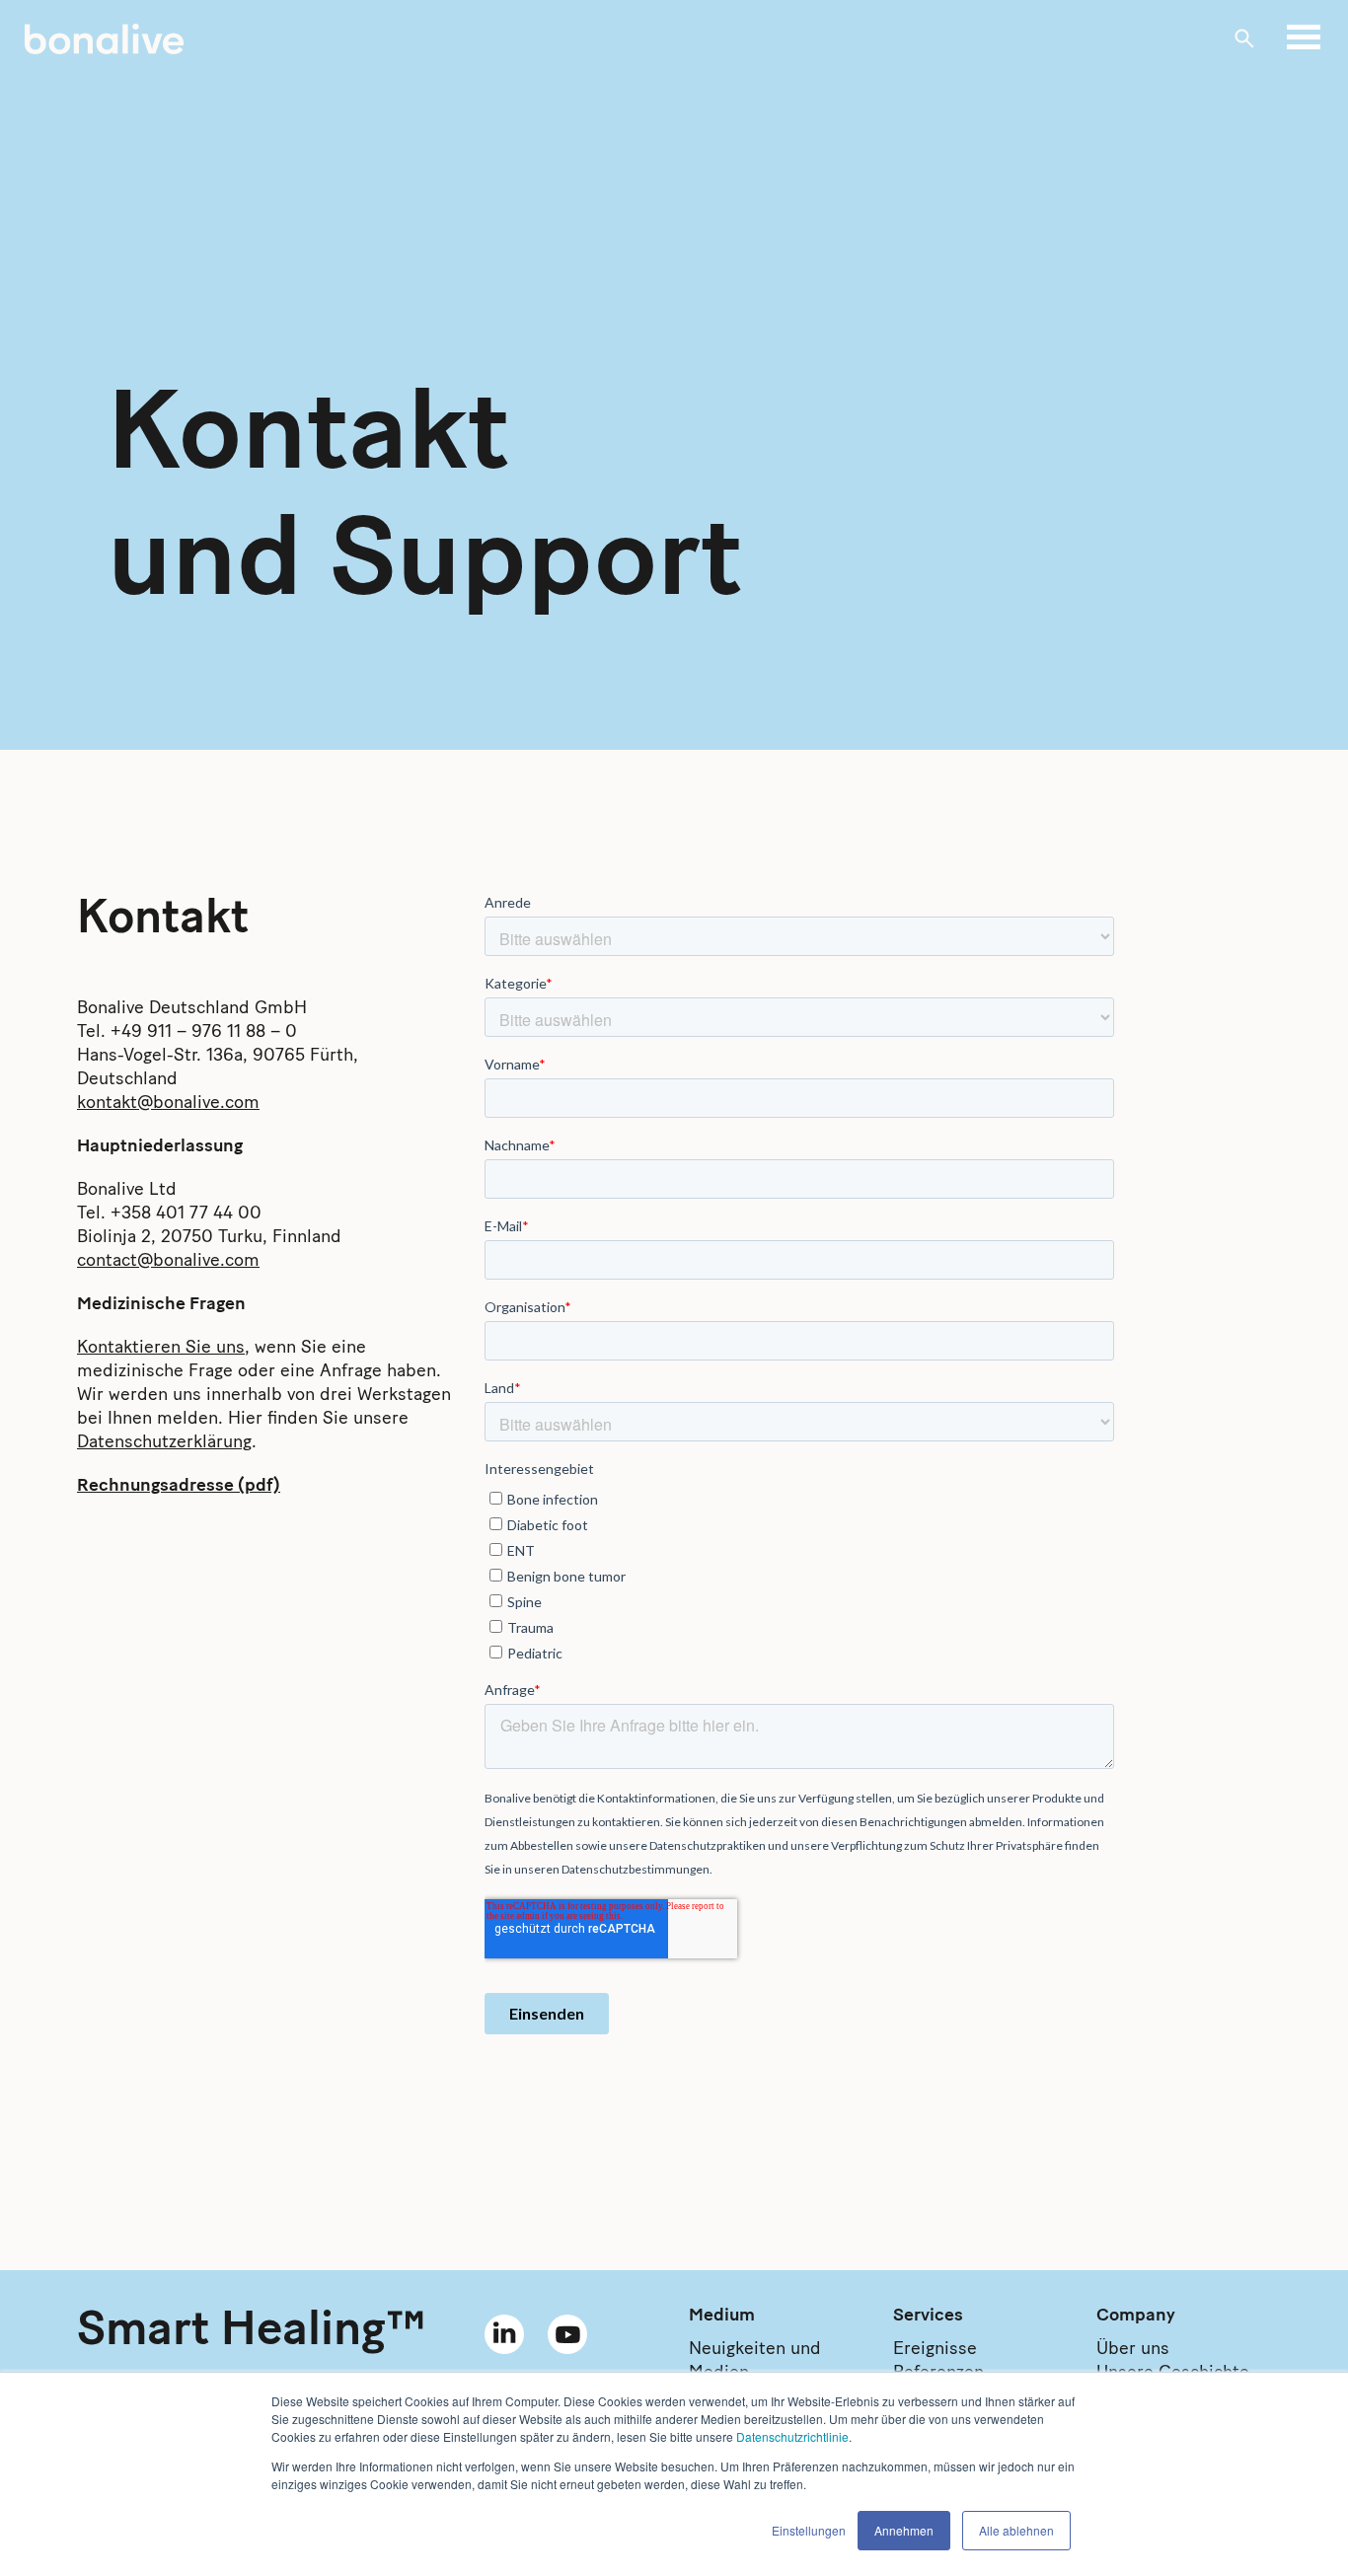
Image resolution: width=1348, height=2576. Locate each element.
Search (1244, 38)
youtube (567, 2334)
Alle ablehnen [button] (1016, 2530)
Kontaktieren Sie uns (161, 1349)
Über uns (1133, 2350)
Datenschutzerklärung (164, 1443)
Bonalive (104, 39)
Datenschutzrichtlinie (792, 2436)
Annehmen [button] (904, 2530)
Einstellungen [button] (809, 2530)
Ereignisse (935, 2350)
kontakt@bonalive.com (168, 1104)
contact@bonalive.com (168, 1262)
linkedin (504, 2334)
